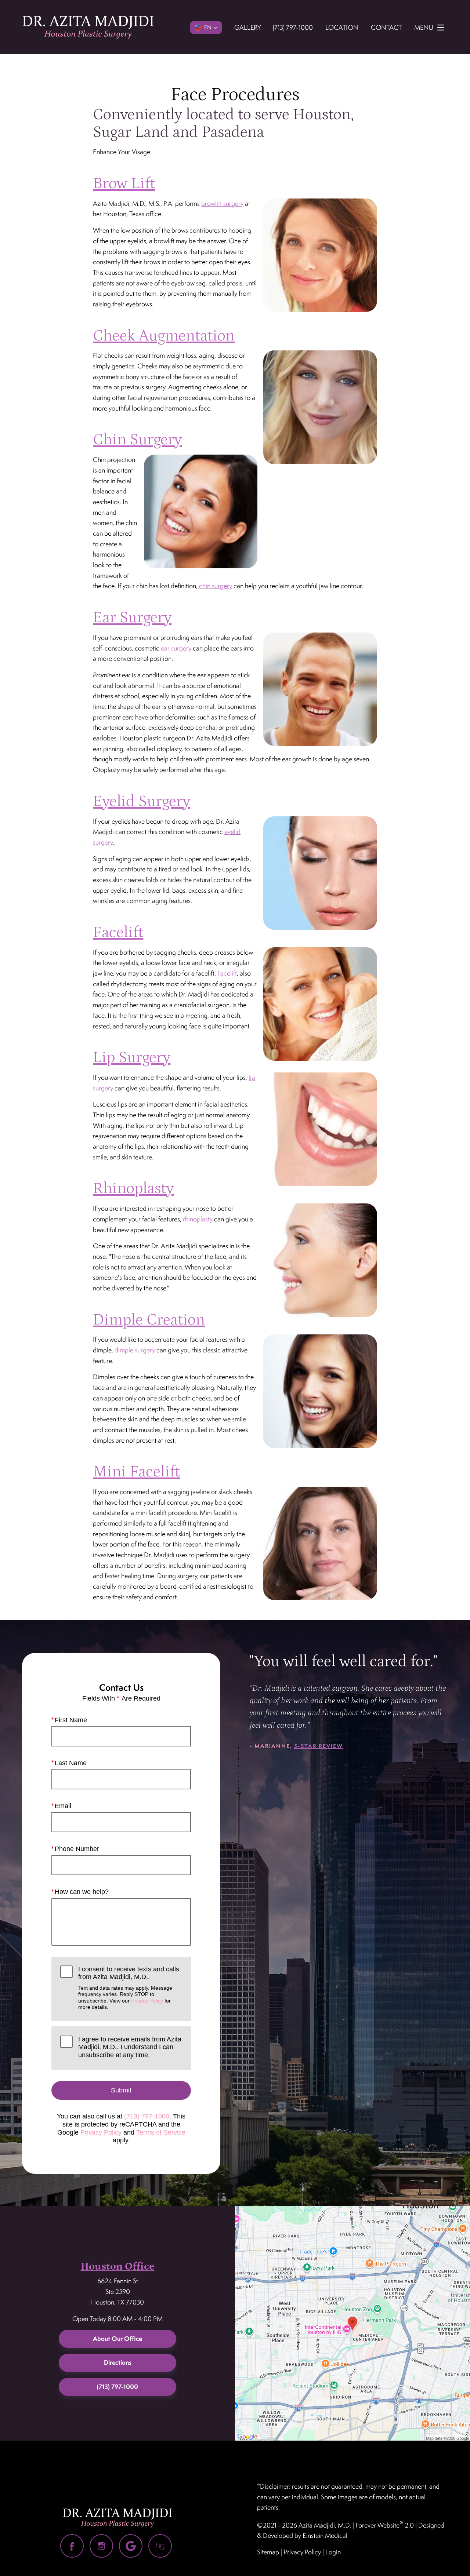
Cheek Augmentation (164, 336)
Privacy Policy (147, 2001)
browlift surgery (222, 203)
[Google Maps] (131, 2546)
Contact (386, 27)
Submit (121, 2090)
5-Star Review (319, 1746)
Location (342, 27)
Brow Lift (124, 184)
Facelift (118, 932)
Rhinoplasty (133, 1189)
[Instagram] (101, 2546)
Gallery (247, 27)
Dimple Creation (149, 1320)
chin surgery (216, 586)
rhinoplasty (198, 1219)
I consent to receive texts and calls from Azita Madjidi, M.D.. (129, 1988)
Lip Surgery (132, 1058)
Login (333, 2552)
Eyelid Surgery (142, 801)
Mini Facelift (136, 1472)
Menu (424, 27)
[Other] (160, 2546)
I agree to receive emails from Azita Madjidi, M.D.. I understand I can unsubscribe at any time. (130, 2047)
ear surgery (176, 648)
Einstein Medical (325, 2535)
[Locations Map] (352, 2323)
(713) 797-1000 (147, 2116)
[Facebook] (72, 2546)
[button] (206, 28)
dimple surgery (135, 1350)
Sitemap (268, 2552)
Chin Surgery (137, 440)
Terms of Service (161, 2132)
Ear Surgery (132, 618)
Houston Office (118, 2267)
